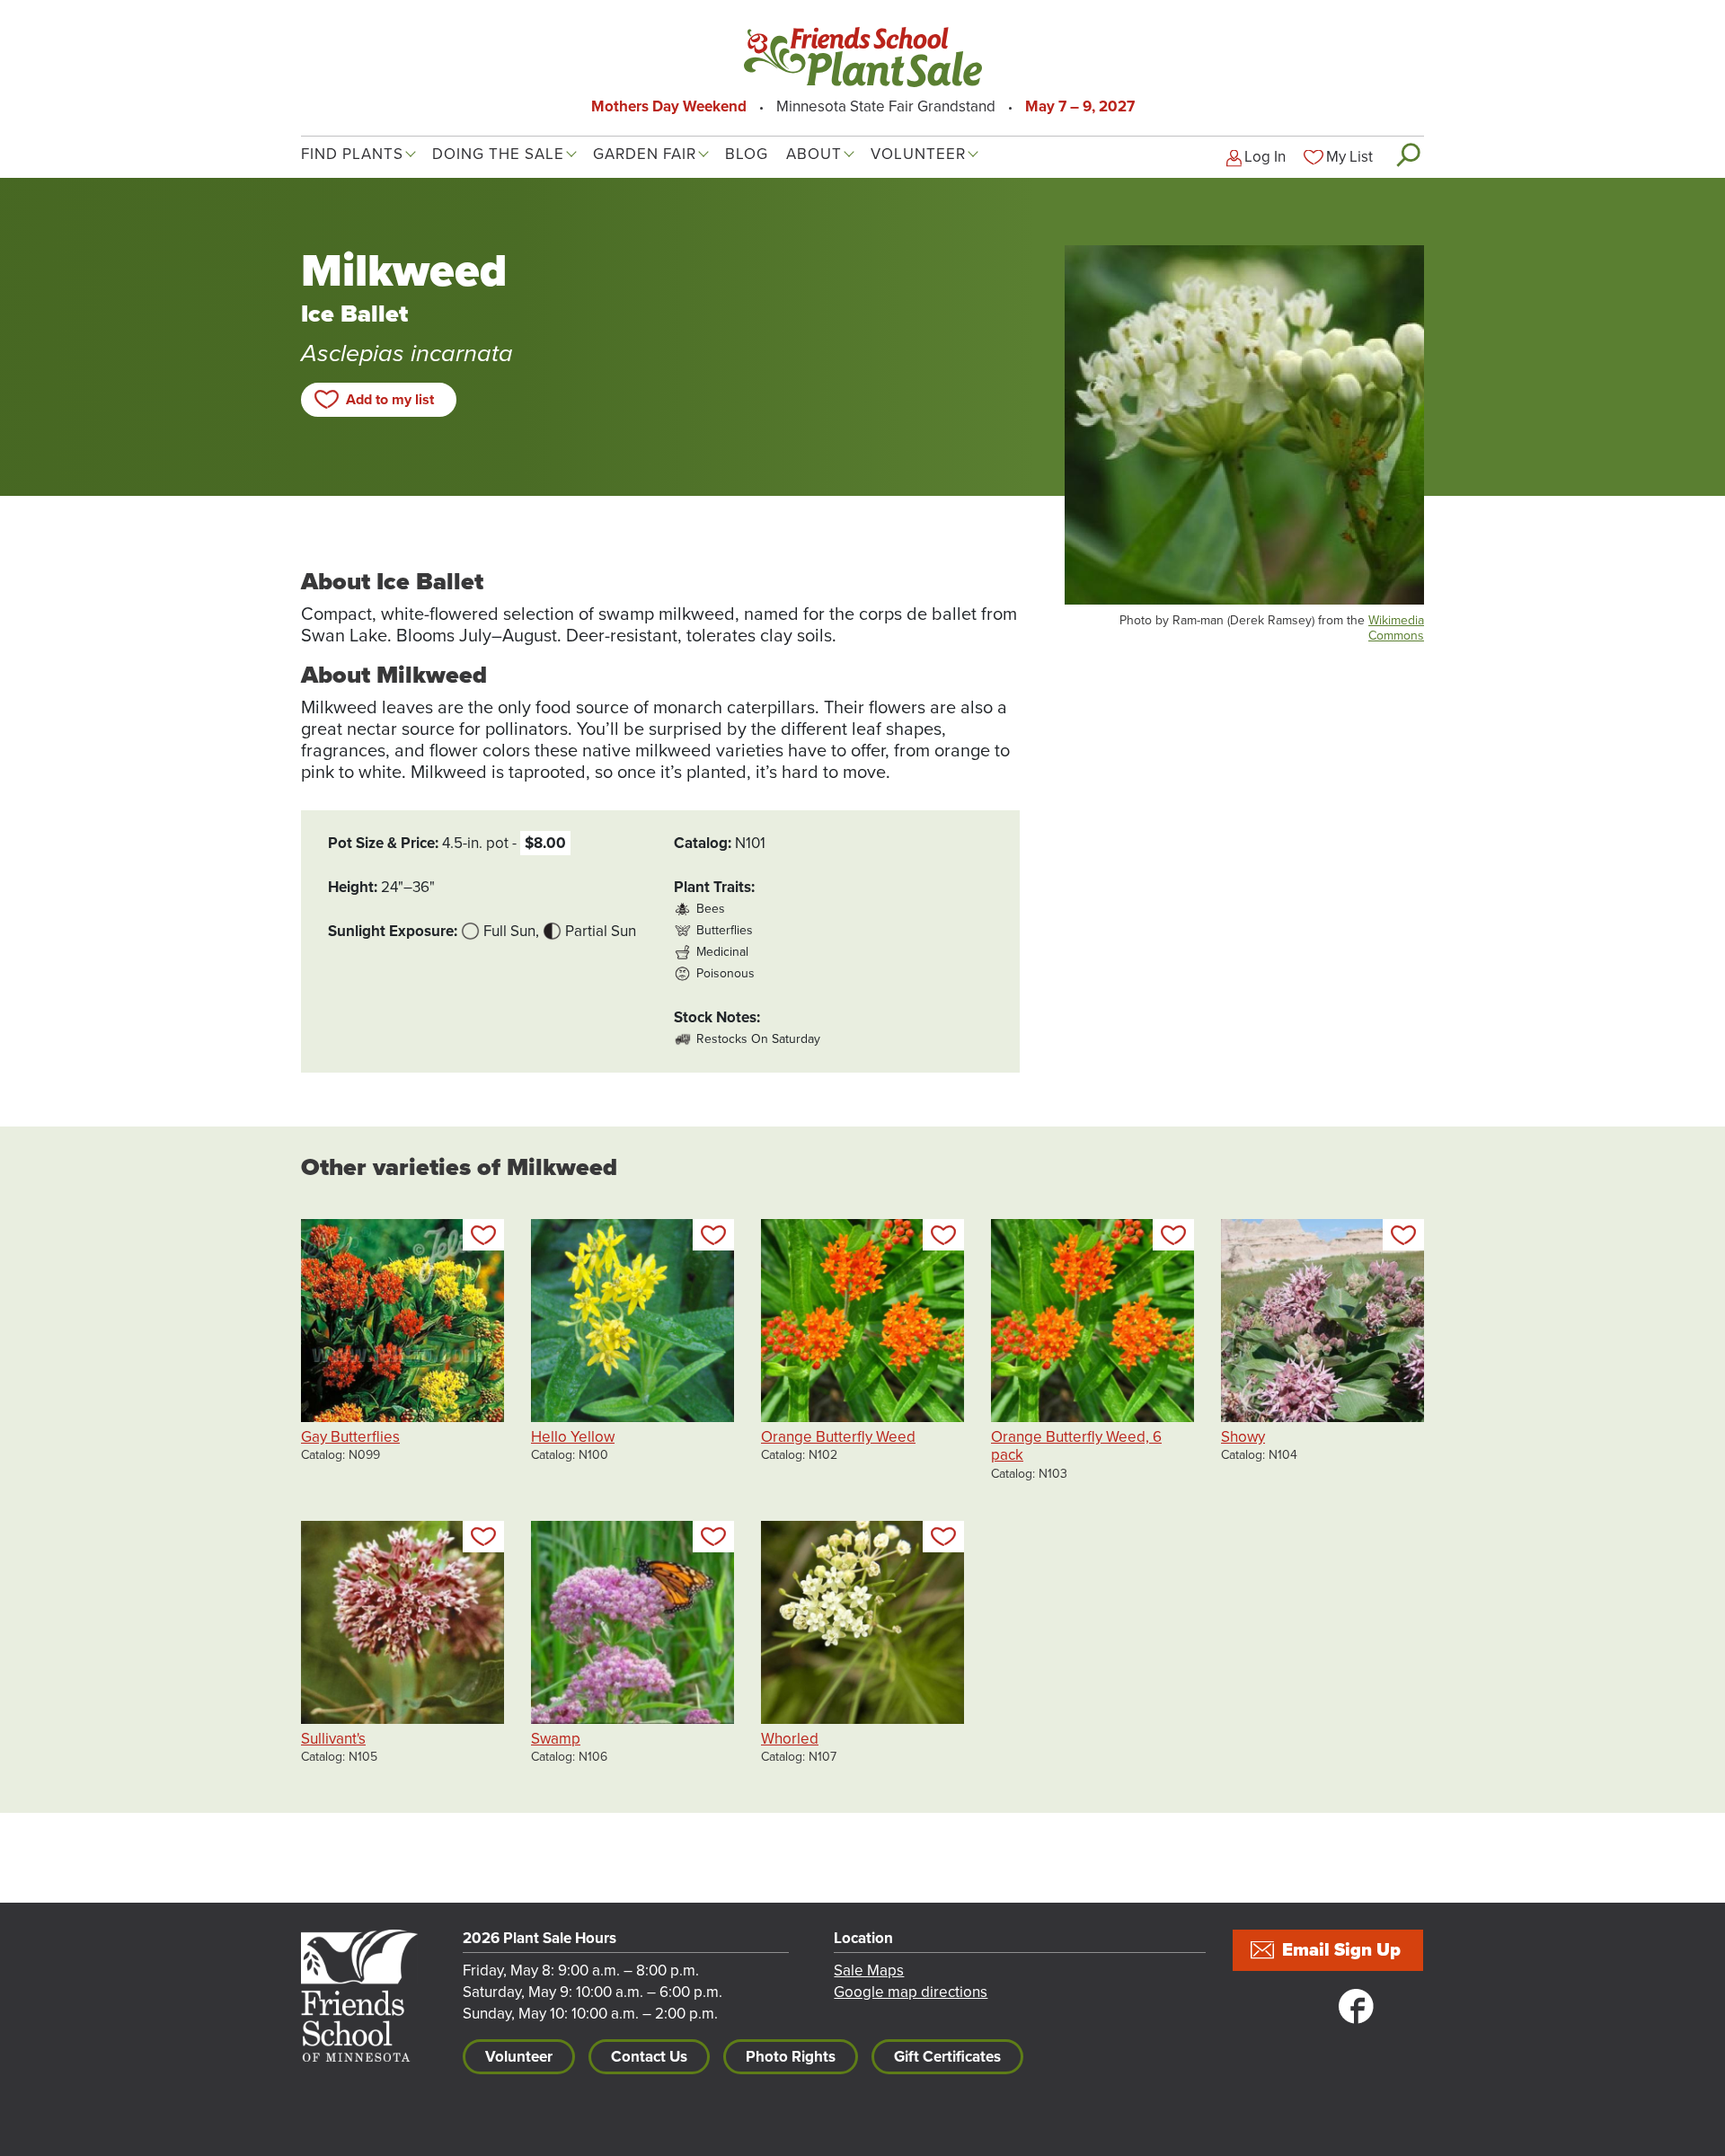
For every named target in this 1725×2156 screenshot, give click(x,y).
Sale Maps (869, 1970)
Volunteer (519, 2057)
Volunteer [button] (918, 154)
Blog (747, 154)
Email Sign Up (1341, 1950)
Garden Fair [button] (645, 154)
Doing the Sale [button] (498, 154)
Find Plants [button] (352, 154)
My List (1349, 157)
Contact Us (649, 2057)
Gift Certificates (947, 2057)
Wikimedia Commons (1396, 628)
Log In (1265, 157)
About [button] (814, 154)
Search (1407, 155)
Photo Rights (791, 2057)
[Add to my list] (483, 1235)
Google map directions (911, 1992)
